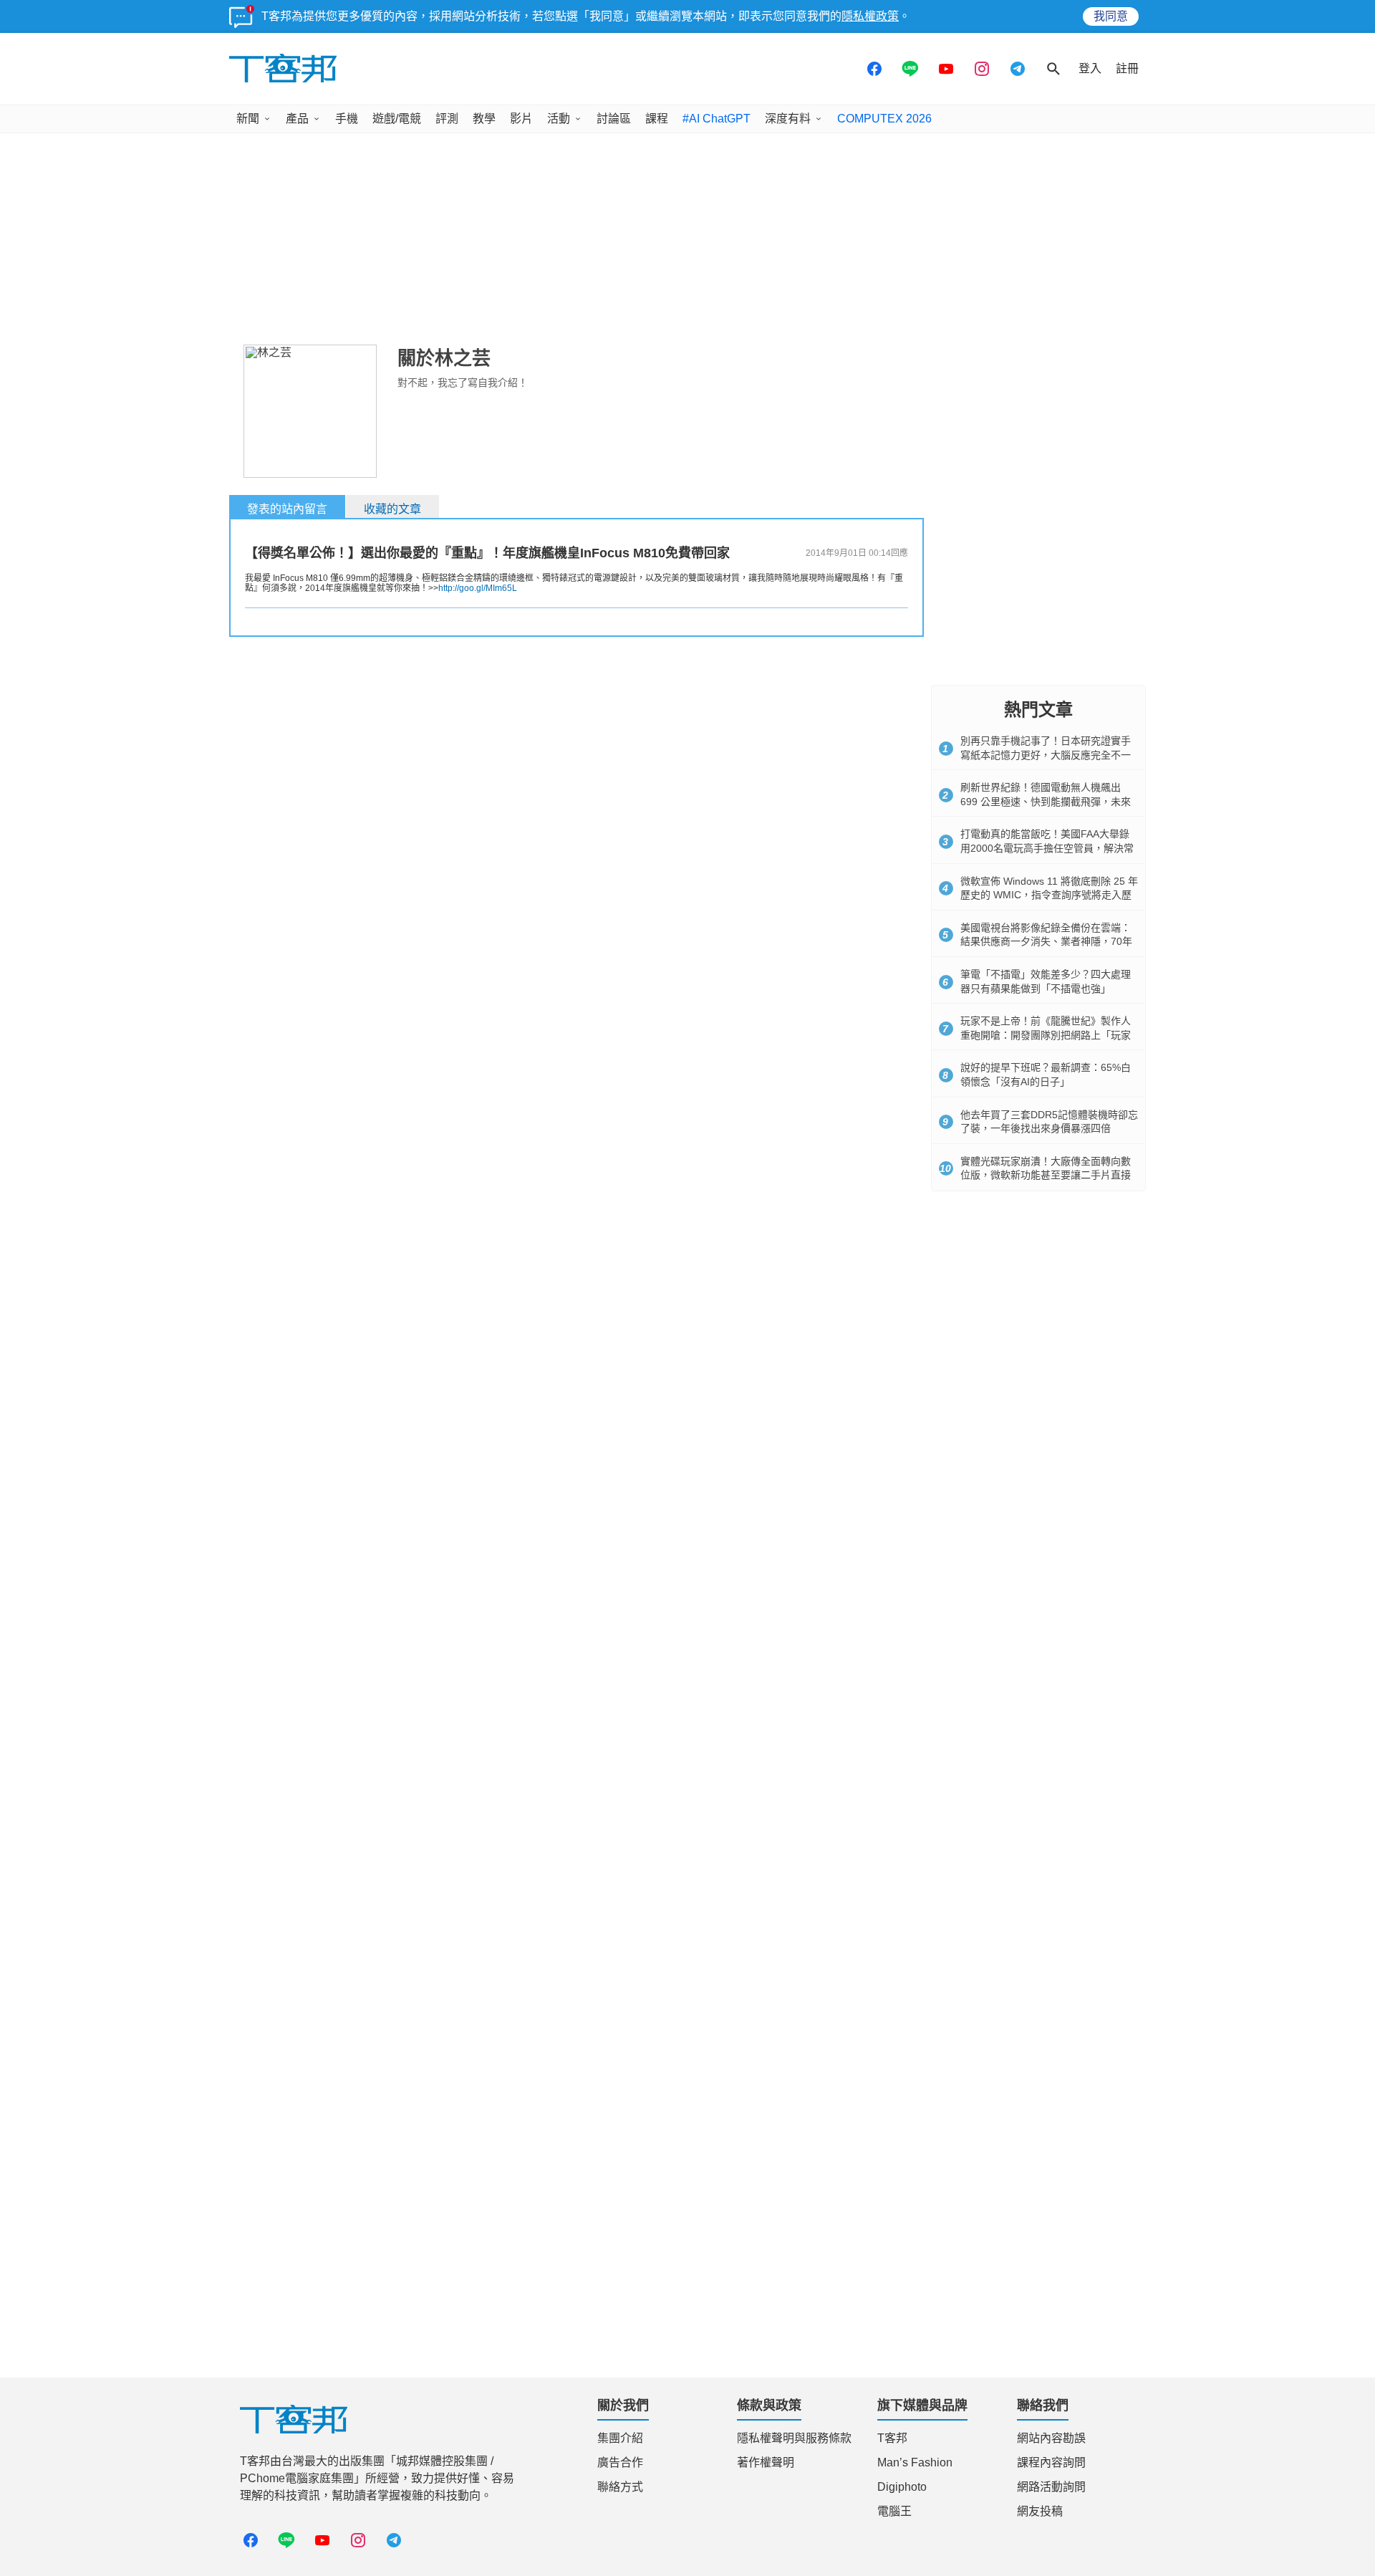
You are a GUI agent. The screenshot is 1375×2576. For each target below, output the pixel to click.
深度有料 (788, 119)
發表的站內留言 (287, 509)
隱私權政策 (870, 16)
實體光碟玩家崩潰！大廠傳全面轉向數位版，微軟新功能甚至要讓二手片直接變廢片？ (1046, 1175)
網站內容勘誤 (1051, 2438)
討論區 (614, 119)
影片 (521, 119)
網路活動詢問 (1051, 2487)
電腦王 (894, 2511)
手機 (347, 119)
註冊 (1127, 68)
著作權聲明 (766, 2462)
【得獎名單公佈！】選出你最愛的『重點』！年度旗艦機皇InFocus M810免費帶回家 (487, 553)
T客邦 (892, 2438)
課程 (657, 119)
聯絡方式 (620, 2487)
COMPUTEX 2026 (884, 119)
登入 (1090, 68)
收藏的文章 (392, 509)
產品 (297, 119)
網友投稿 (1040, 2511)
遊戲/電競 (397, 119)
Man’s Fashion (915, 2462)
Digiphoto (902, 2487)
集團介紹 (620, 2438)
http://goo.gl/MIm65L (478, 588)
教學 (484, 119)
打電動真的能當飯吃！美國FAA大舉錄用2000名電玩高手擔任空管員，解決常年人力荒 (1047, 848)
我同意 (1111, 16)
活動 (559, 119)
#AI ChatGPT (717, 119)
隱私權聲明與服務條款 (794, 2438)
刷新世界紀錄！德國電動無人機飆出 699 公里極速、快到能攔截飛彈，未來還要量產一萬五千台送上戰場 (1046, 801)
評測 (447, 119)
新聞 (248, 119)
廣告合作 (620, 2462)
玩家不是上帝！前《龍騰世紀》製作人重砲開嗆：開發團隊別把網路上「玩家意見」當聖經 (1046, 1035)
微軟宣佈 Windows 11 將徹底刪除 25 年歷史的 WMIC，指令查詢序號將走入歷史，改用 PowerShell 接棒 (1049, 895)
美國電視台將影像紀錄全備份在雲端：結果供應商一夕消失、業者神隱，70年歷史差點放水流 (1046, 942)
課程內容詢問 (1051, 2462)
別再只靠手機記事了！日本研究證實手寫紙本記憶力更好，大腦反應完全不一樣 (1046, 755)
